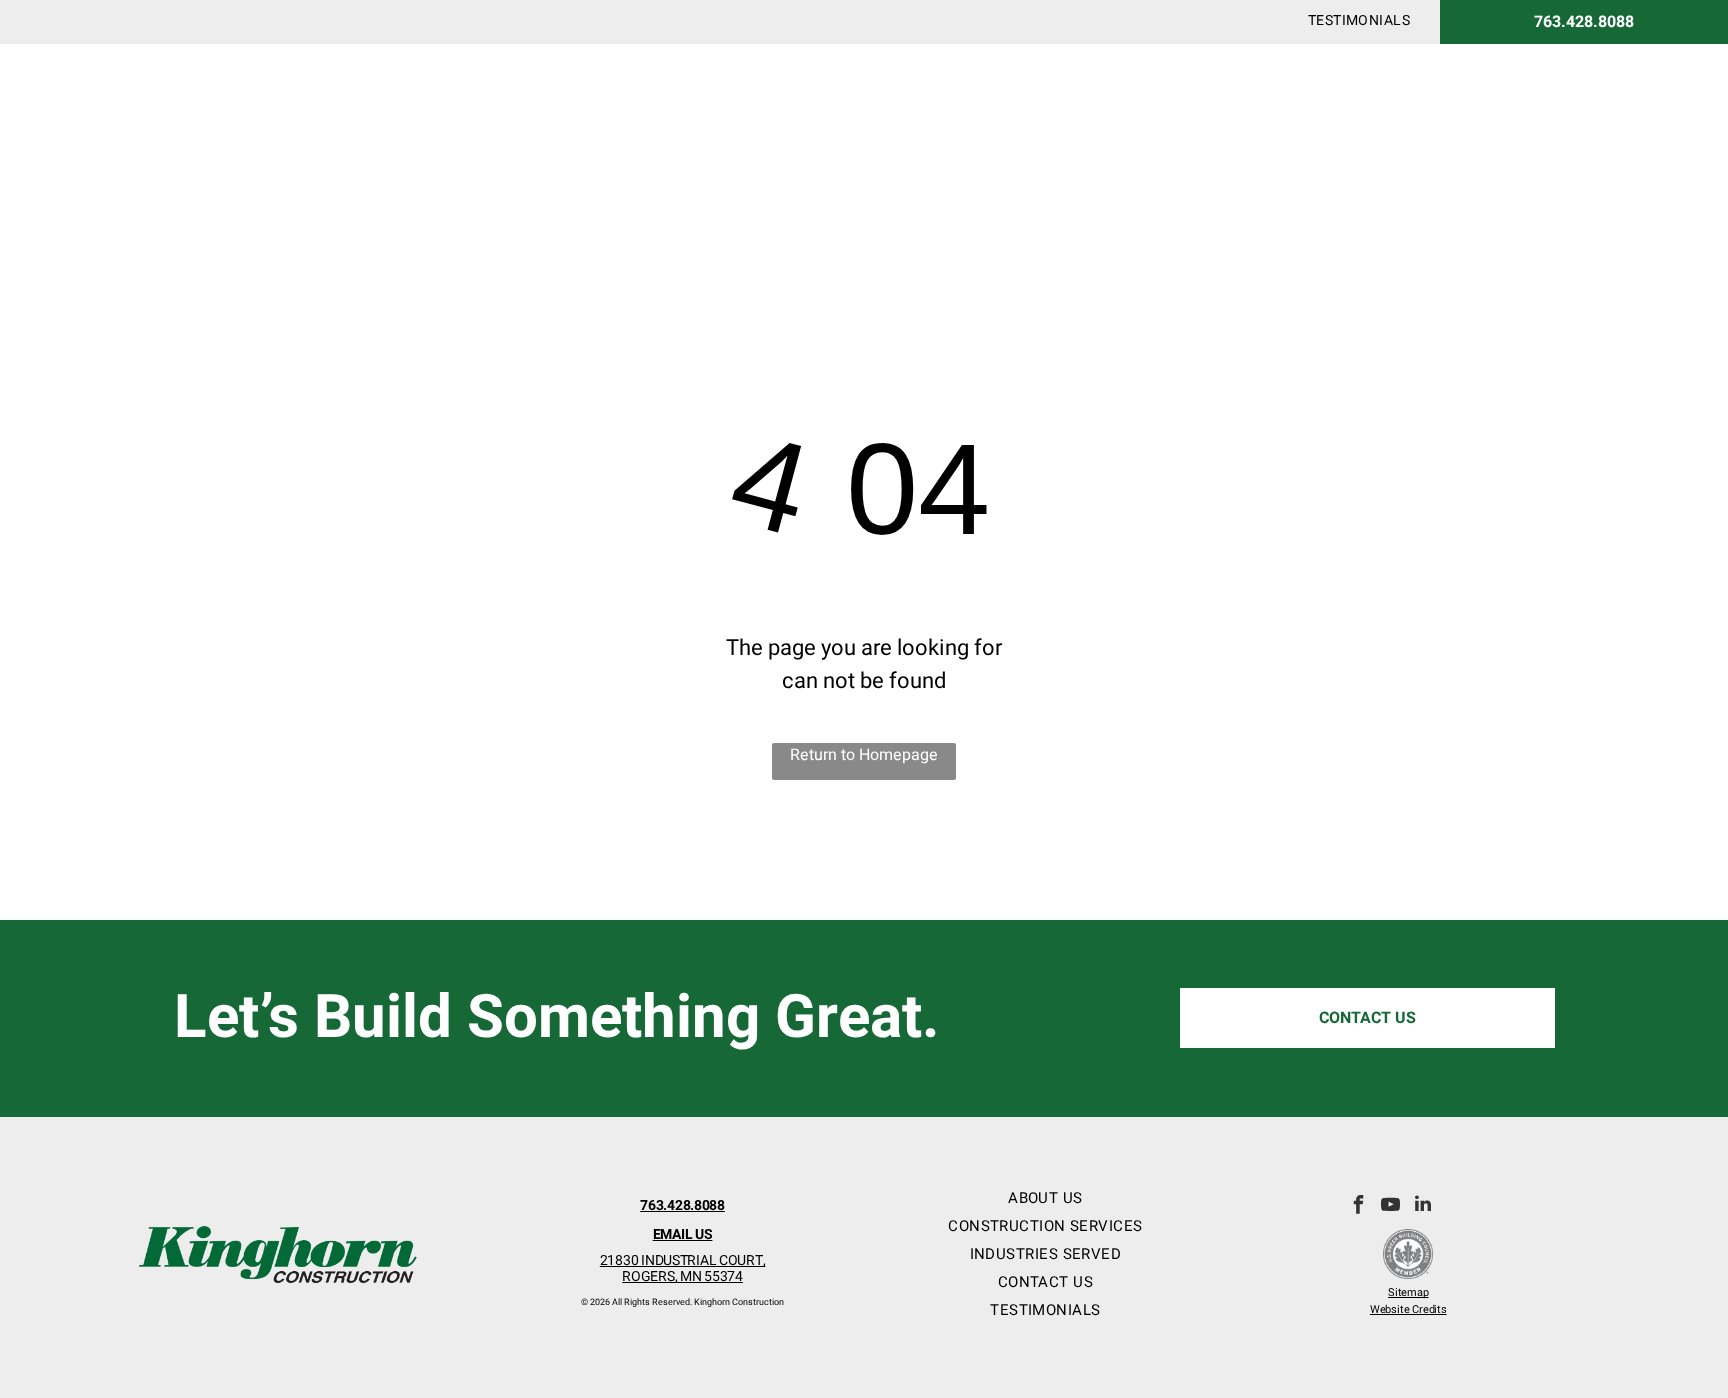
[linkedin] (1423, 1206)
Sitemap (1408, 1292)
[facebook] (1359, 1206)
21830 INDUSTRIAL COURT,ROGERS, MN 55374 (683, 1268)
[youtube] (1391, 1206)
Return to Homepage (864, 755)
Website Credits (1408, 1309)
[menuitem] (1359, 20)
